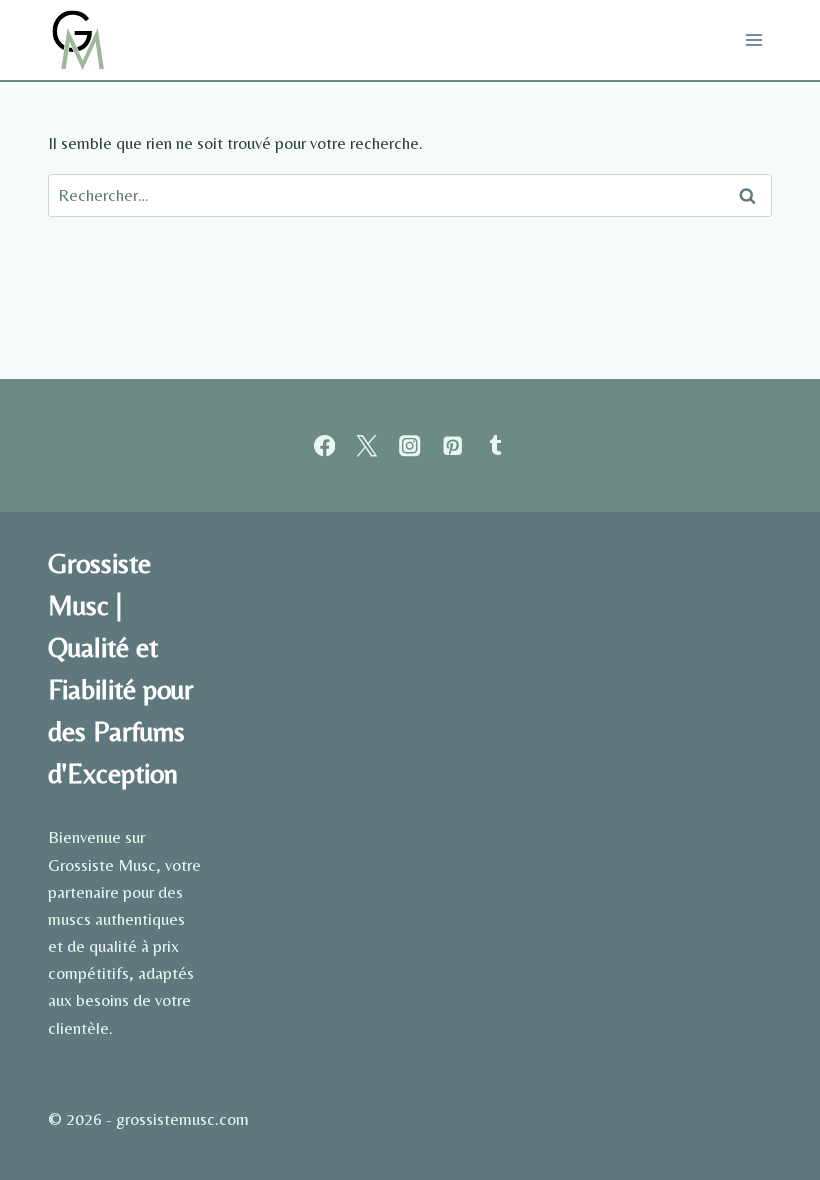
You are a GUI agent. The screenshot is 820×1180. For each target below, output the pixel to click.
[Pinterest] (452, 445)
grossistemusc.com (182, 1119)
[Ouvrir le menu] (753, 39)
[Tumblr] (495, 445)
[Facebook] (324, 445)
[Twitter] (367, 445)
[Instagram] (410, 445)
